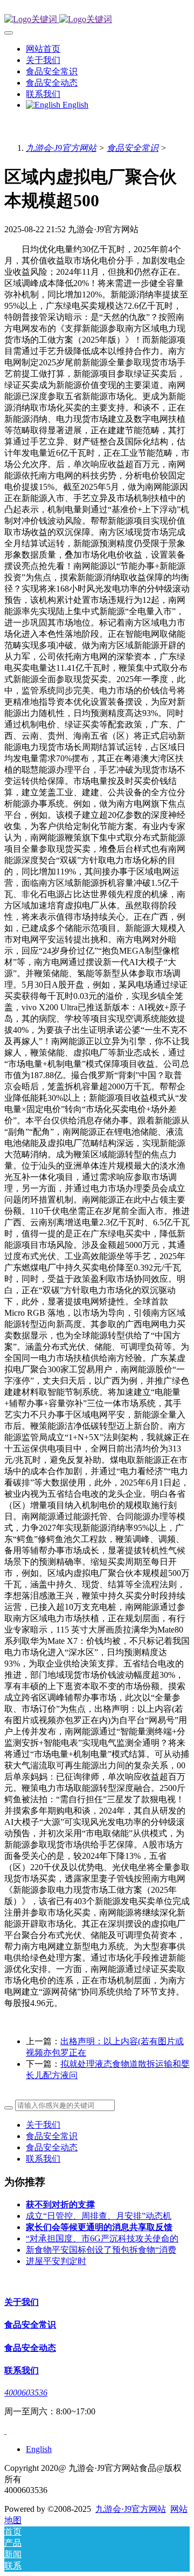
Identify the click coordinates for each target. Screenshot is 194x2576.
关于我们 (43, 2125)
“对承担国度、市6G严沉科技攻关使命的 (102, 2238)
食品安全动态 (52, 2147)
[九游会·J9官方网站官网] (97, 20)
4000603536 (26, 2393)
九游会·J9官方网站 (61, 148)
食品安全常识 (133, 148)
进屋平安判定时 (56, 2261)
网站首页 (43, 49)
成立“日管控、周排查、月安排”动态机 (99, 2216)
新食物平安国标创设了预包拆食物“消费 (101, 2250)
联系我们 (43, 2159)
